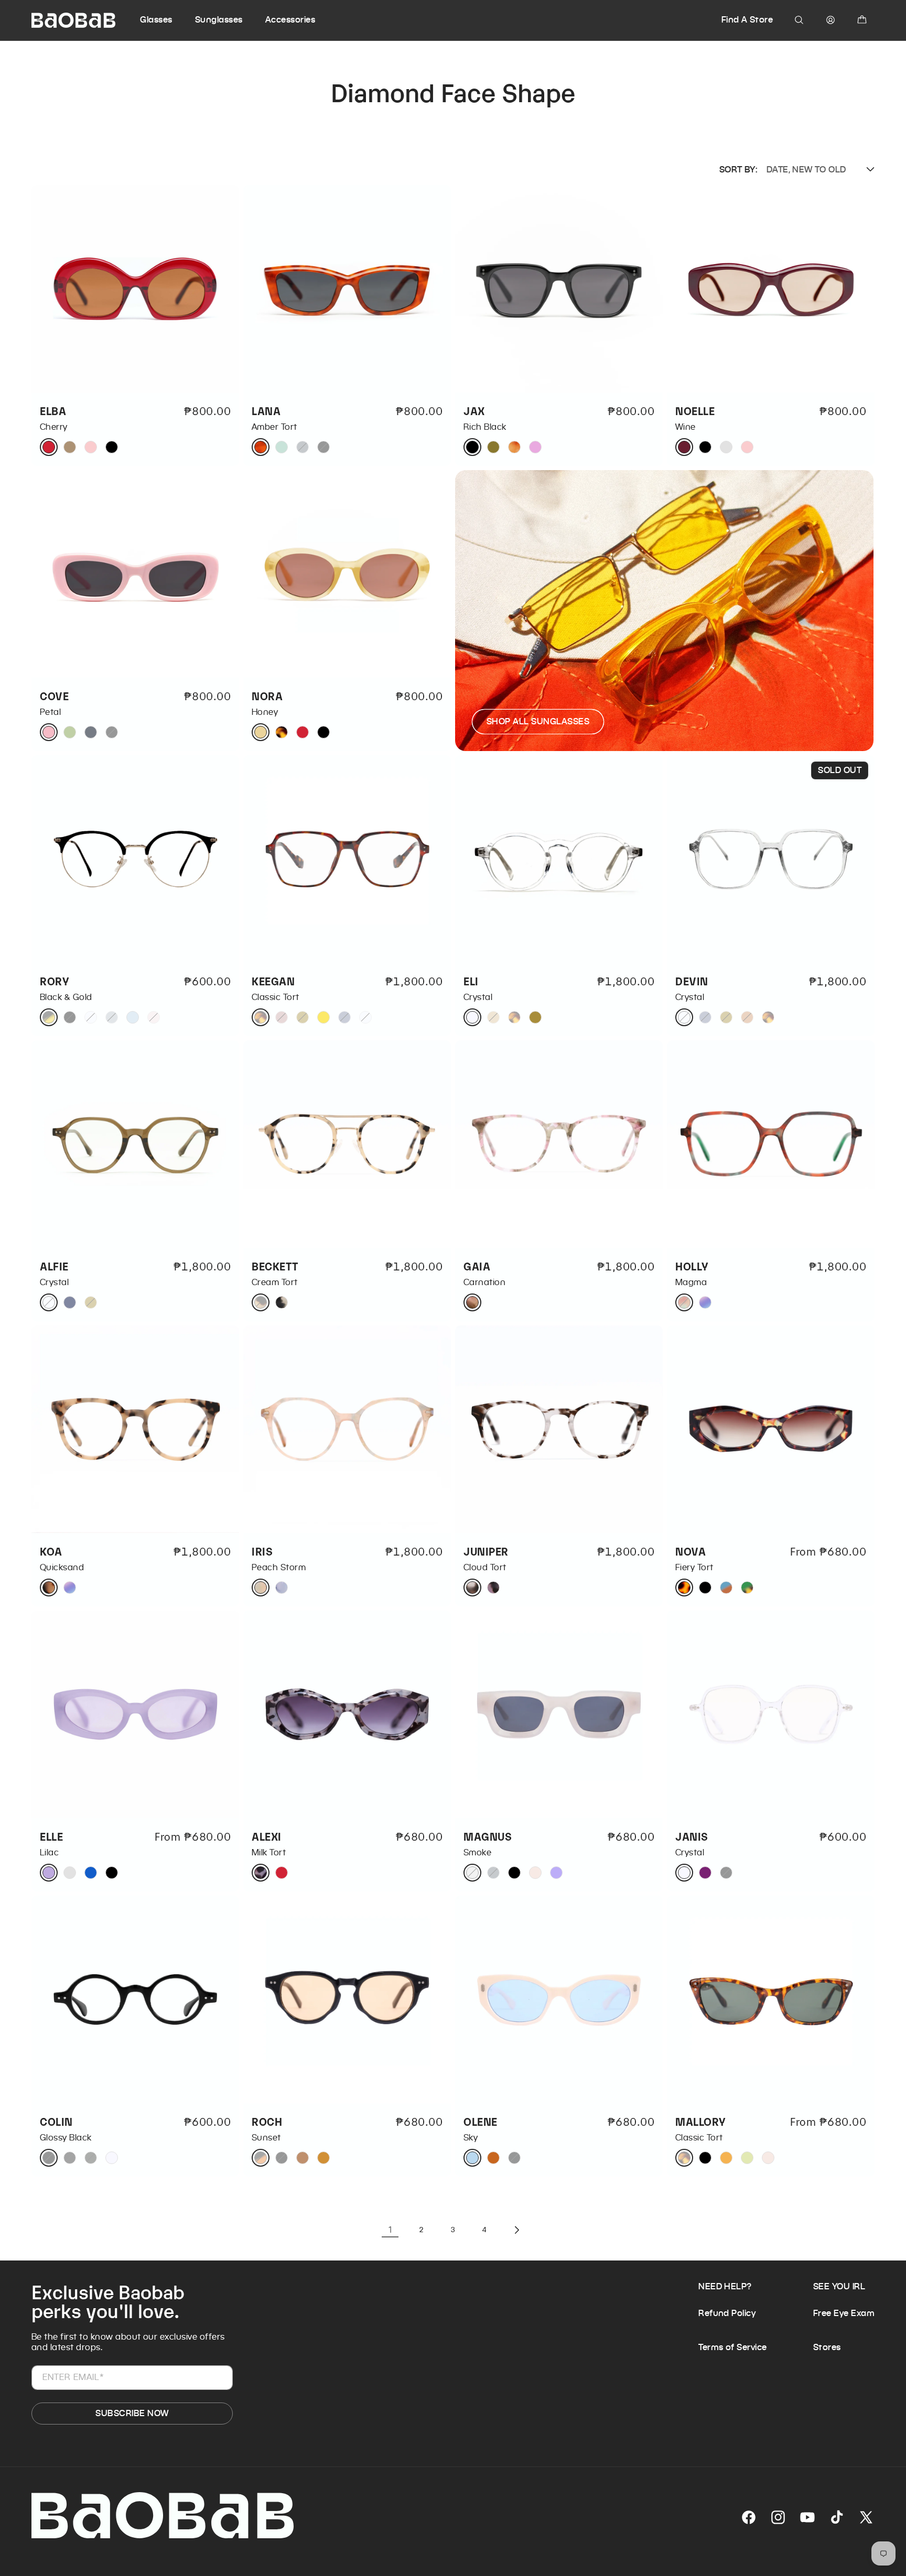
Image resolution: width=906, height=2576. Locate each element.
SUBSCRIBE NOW (132, 2413)
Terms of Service (733, 2347)
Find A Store (747, 20)
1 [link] (390, 2230)
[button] (166, 20)
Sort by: (738, 170)
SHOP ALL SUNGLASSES (538, 721)
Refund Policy (727, 2313)
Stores (827, 2347)
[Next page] (516, 2230)
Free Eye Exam (844, 2313)
